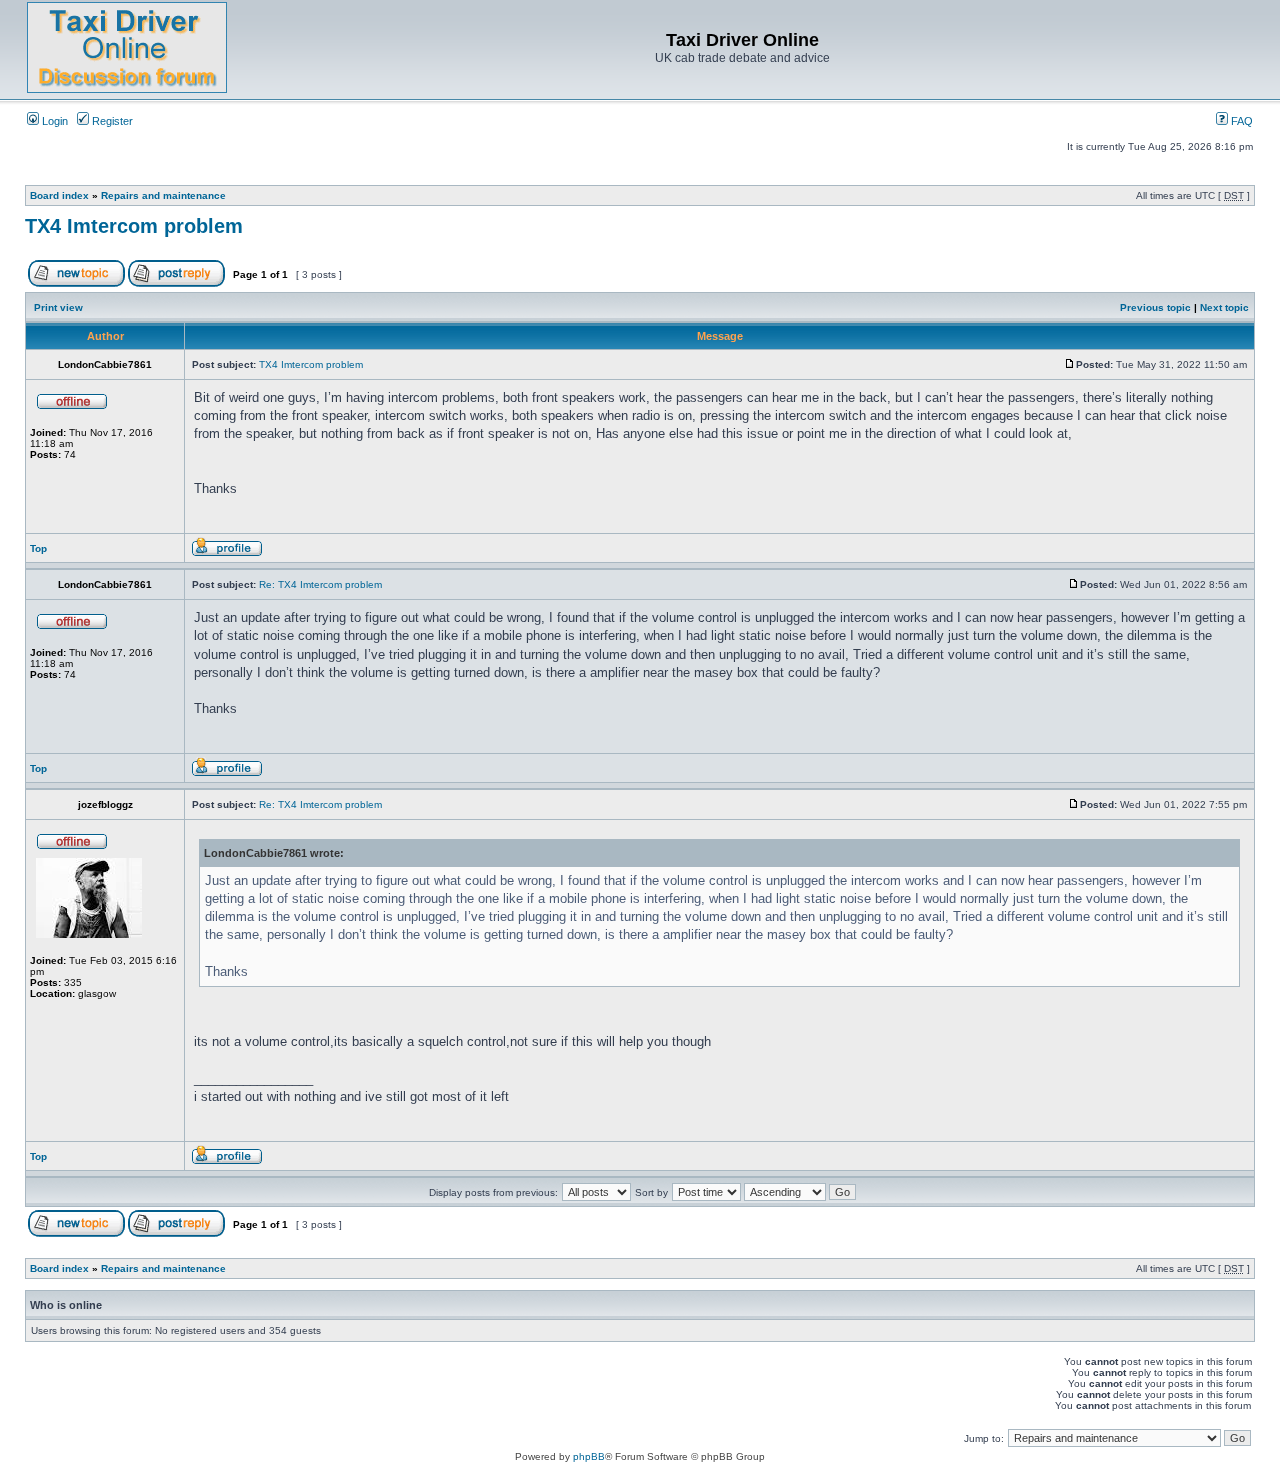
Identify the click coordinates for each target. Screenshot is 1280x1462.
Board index (59, 195)
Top (38, 548)
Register (111, 121)
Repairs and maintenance (163, 195)
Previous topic (1155, 307)
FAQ (1240, 121)
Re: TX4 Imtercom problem (320, 584)
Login (53, 121)
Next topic (1224, 307)
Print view (58, 307)
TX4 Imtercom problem (134, 226)
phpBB (589, 1456)
